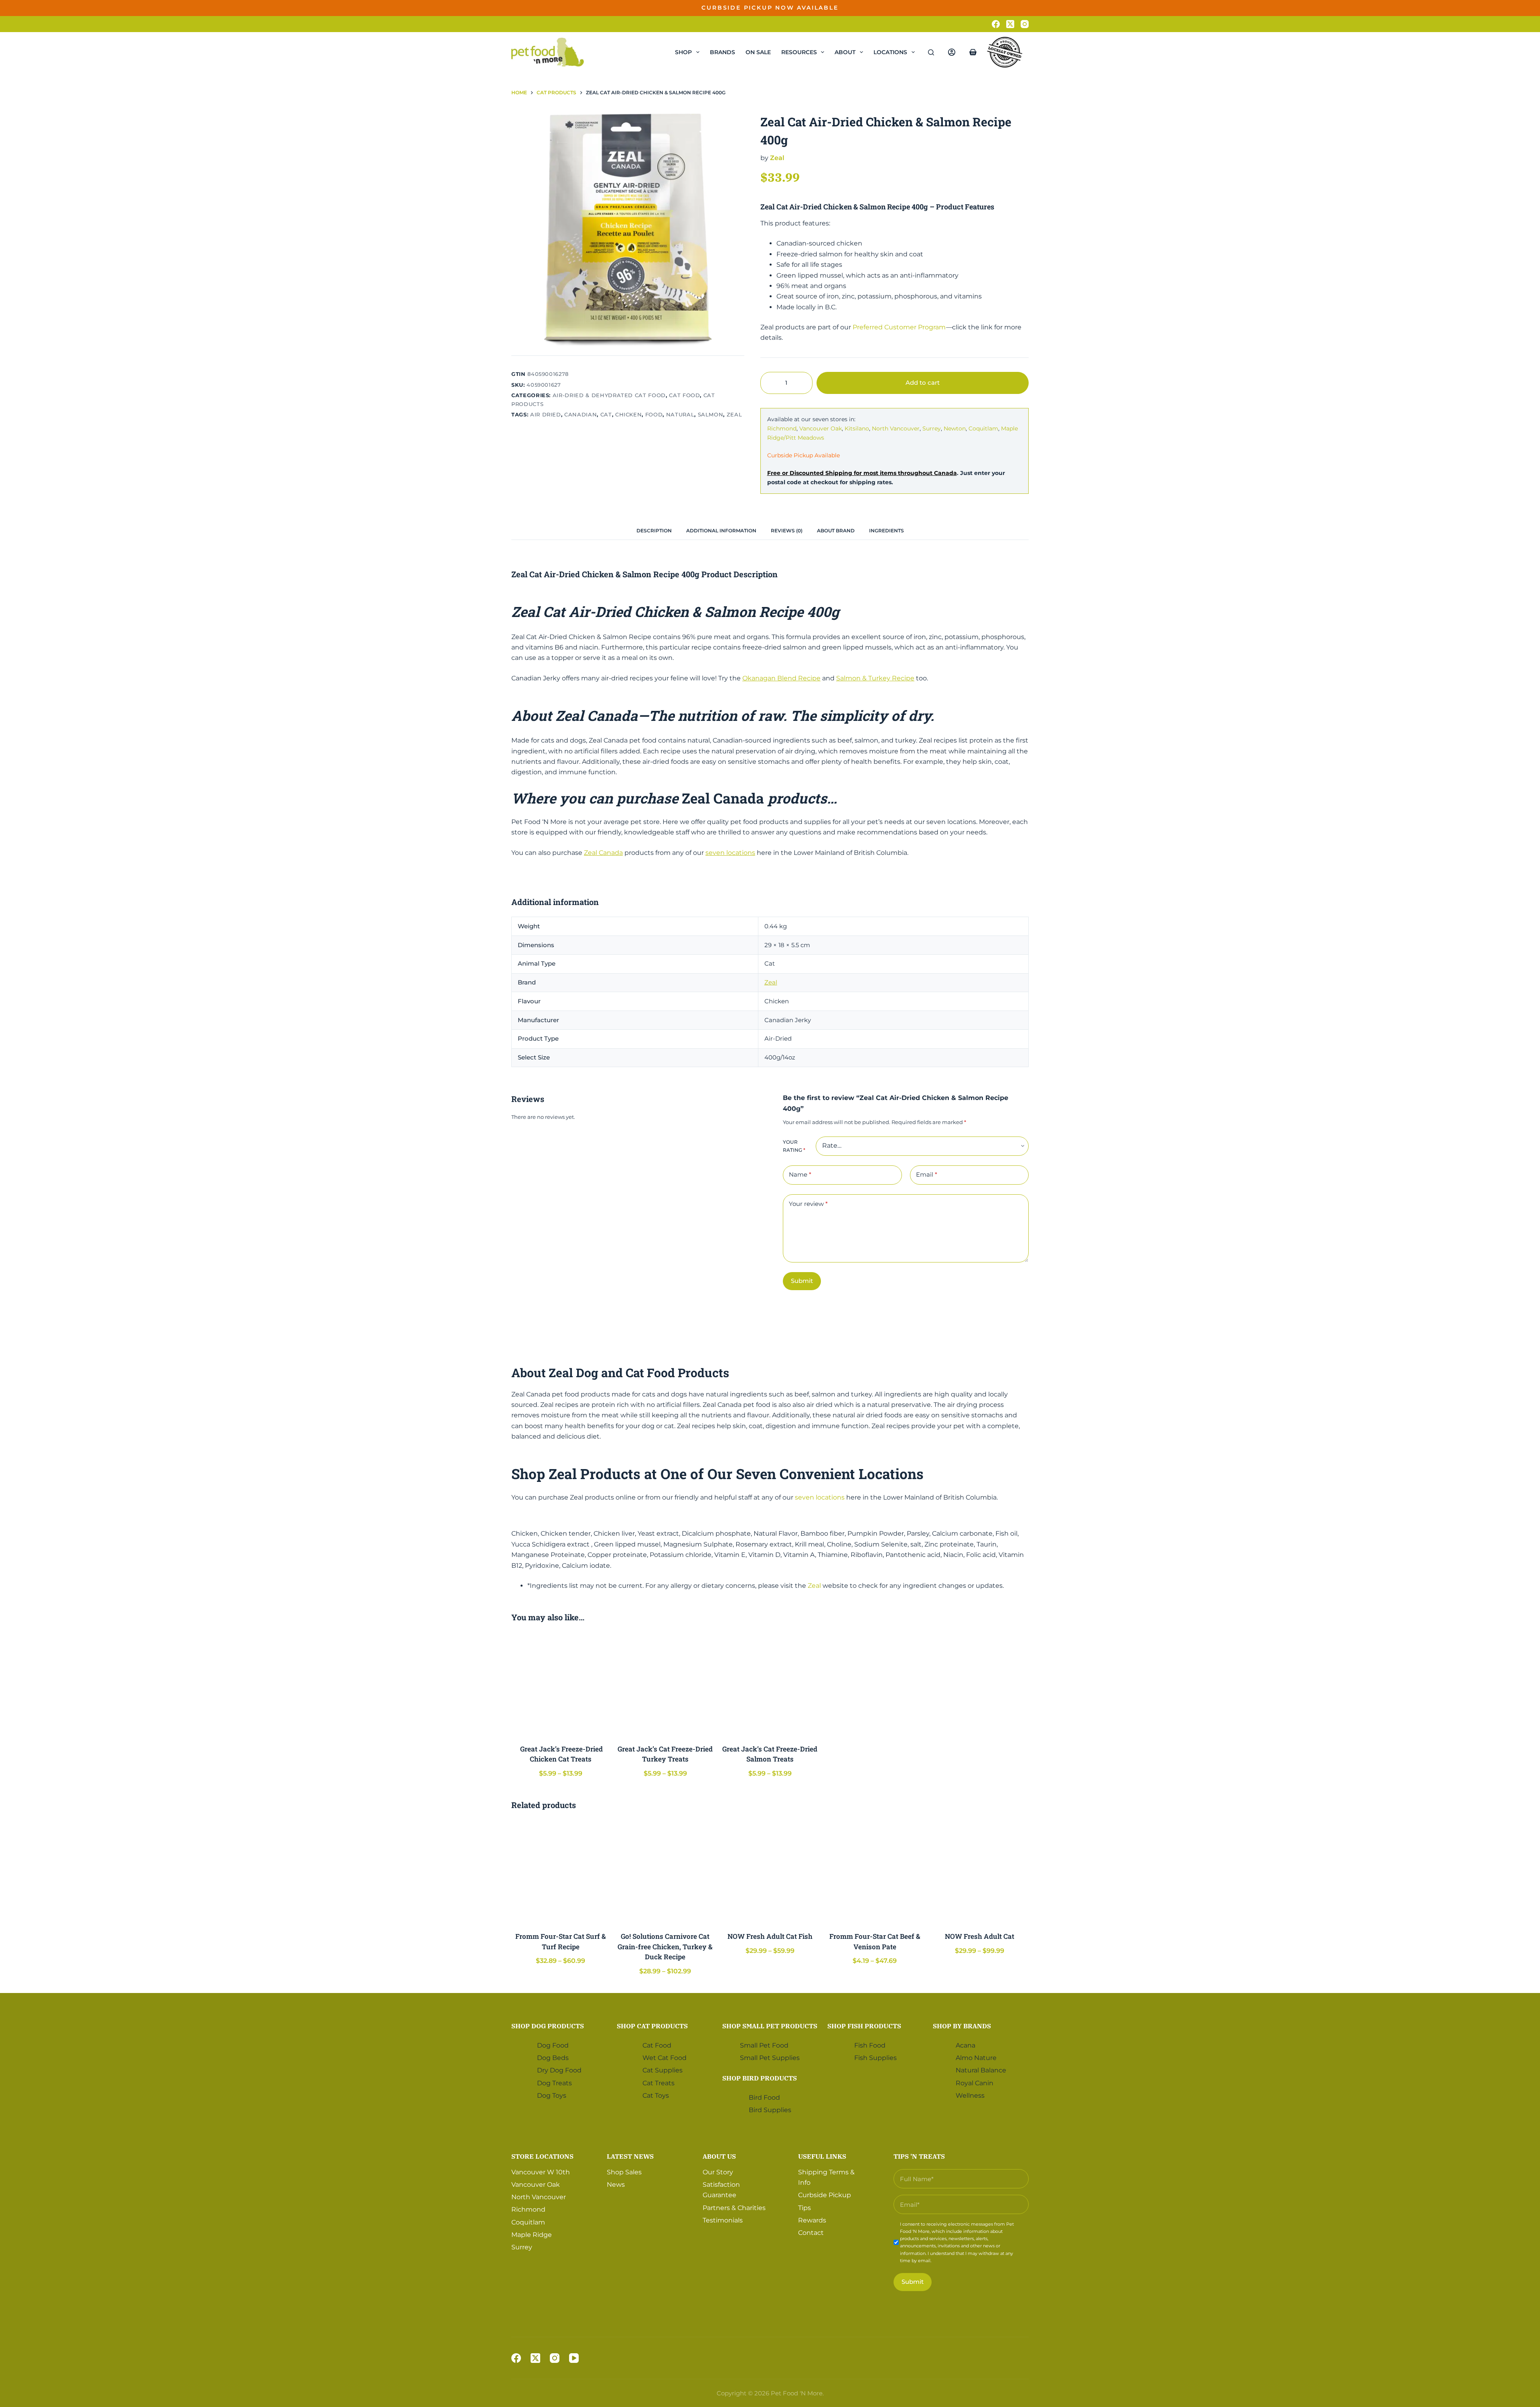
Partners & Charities (734, 2207)
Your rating (794, 1146)
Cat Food (684, 395)
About (845, 52)
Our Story (718, 2172)
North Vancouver (896, 428)
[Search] (931, 52)
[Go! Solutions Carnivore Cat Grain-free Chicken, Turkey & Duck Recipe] (665, 1872)
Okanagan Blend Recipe (781, 678)
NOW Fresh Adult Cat (980, 1936)
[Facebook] (996, 24)
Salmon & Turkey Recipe (875, 678)
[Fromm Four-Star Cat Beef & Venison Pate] (875, 1872)
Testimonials (723, 2220)
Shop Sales (624, 2172)
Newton (955, 428)
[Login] (952, 52)
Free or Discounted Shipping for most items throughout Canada (862, 473)
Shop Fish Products (864, 2026)
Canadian (581, 414)
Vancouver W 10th (541, 2172)
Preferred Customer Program (899, 327)
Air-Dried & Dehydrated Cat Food (609, 395)
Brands (722, 52)
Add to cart (1004, 14)
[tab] (654, 531)
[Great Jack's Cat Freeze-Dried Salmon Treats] (770, 1684)
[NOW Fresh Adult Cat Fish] (770, 1872)
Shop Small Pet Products (770, 2026)
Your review (808, 1204)
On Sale (758, 52)
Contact (811, 2233)
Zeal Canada (603, 853)
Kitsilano (857, 428)
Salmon (711, 414)
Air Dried (546, 414)
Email (927, 1174)
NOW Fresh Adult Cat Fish (770, 1936)
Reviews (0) (787, 531)
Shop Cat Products (652, 2026)
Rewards (812, 2220)
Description (654, 531)
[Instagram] (1025, 24)
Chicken (629, 414)
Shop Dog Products (548, 2026)
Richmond (782, 428)
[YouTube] (574, 2358)
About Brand (836, 531)
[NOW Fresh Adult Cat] (980, 1872)
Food (654, 414)
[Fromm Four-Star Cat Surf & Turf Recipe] (560, 1872)
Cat (606, 414)
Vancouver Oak (821, 428)
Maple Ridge (532, 2234)
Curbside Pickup (825, 2195)
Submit (802, 1281)
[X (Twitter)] (1010, 24)
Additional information (721, 531)
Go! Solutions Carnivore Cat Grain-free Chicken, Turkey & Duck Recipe (665, 1946)
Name (800, 1174)
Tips (804, 2207)
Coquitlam (983, 428)
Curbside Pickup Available (803, 455)
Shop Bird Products (760, 2078)
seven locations (730, 853)
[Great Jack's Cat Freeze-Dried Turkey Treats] (665, 1684)
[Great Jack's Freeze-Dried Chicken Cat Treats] (560, 1684)
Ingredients (887, 531)
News (616, 2185)
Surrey (932, 428)
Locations (890, 52)
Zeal (735, 414)
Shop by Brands (962, 2026)
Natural (680, 414)
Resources (799, 52)
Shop (683, 52)
